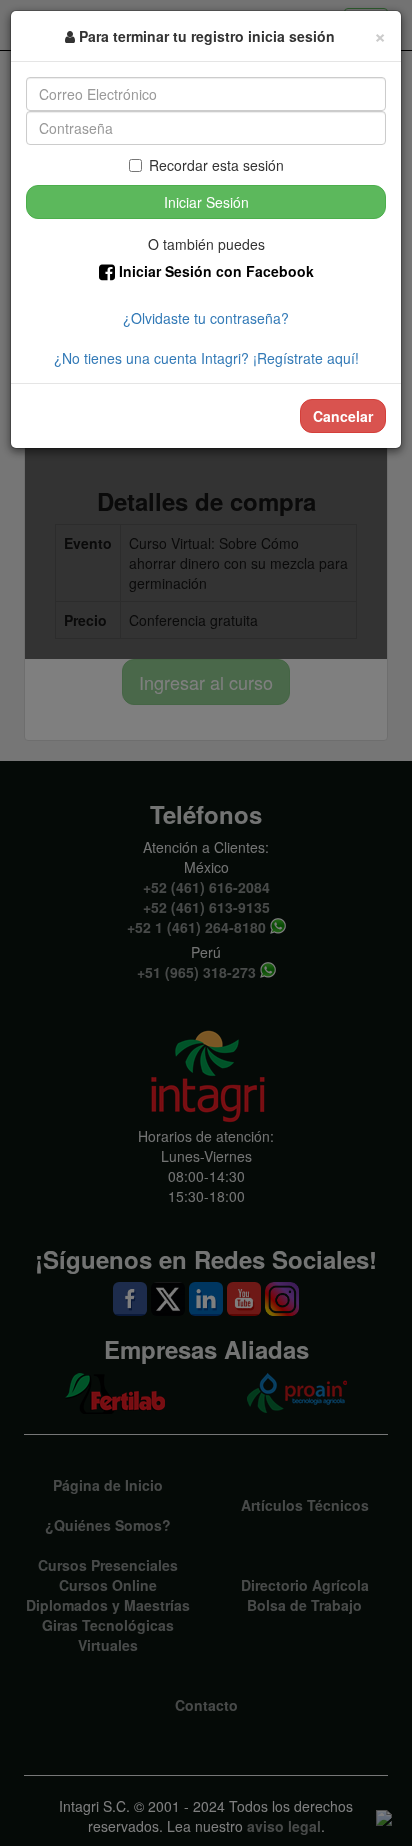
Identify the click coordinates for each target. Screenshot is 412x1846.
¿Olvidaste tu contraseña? (206, 318)
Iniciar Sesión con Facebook (214, 271)
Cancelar (343, 416)
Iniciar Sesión (206, 202)
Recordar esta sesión (216, 165)
